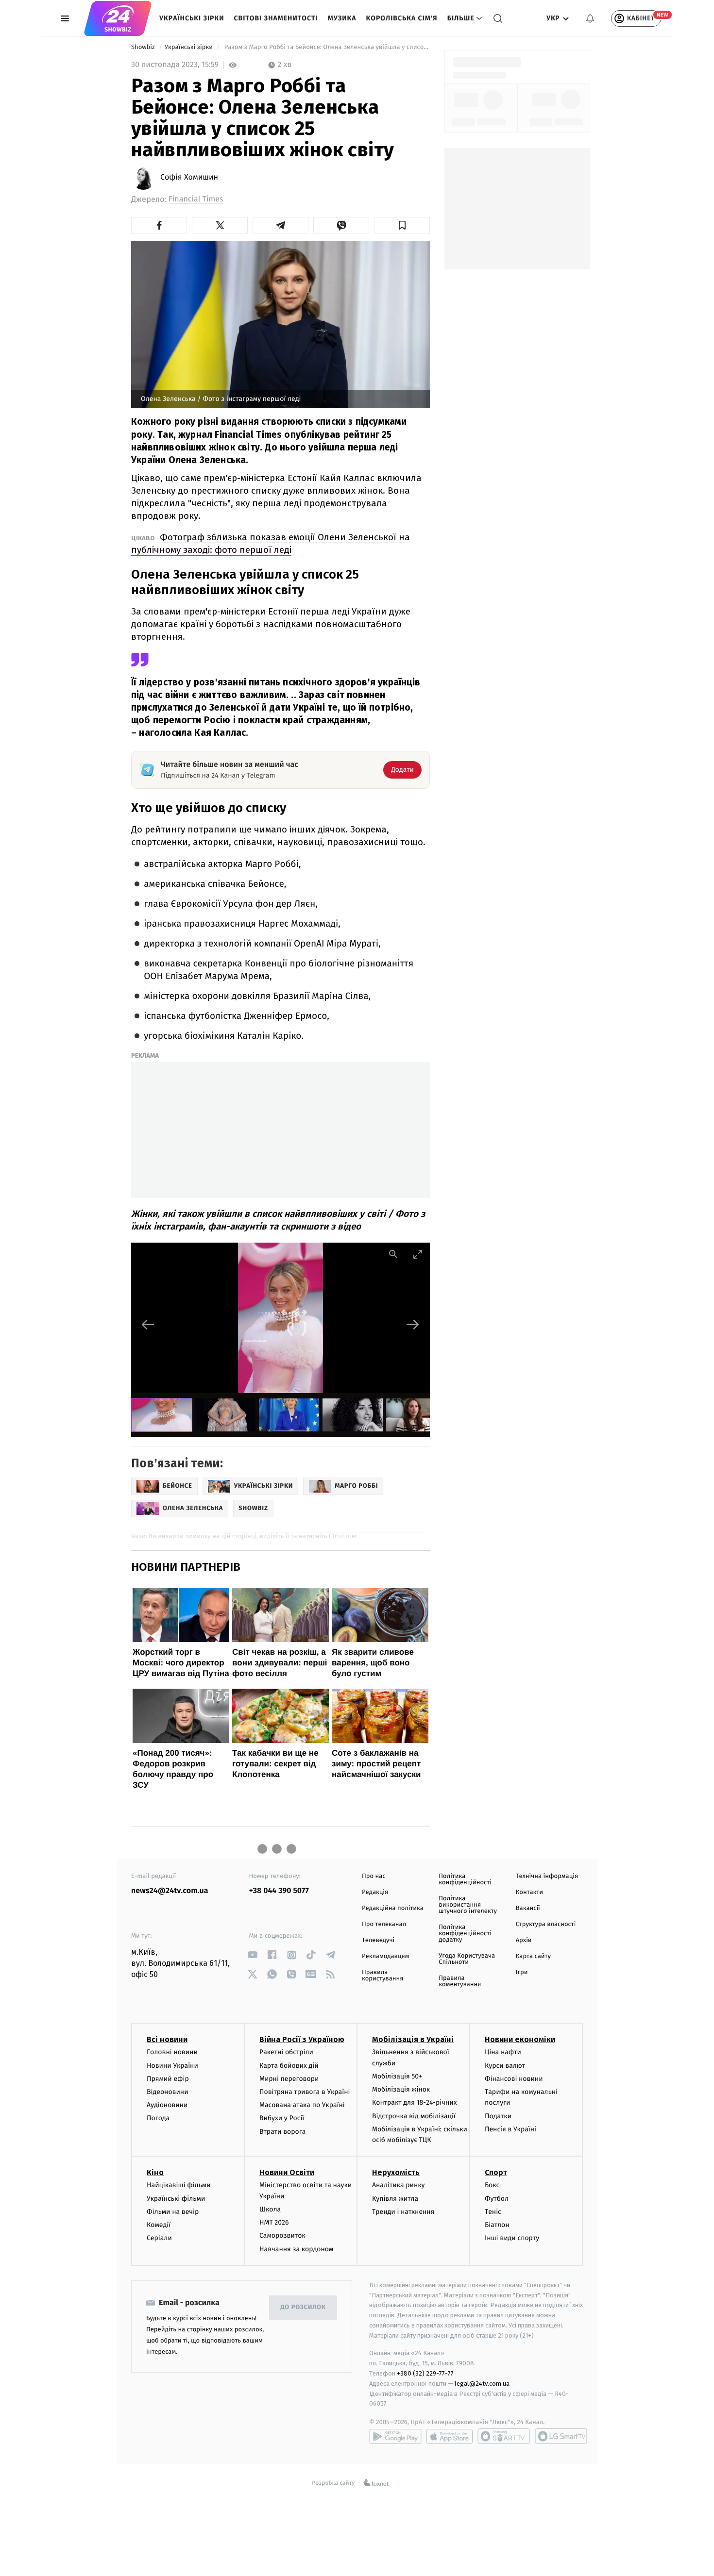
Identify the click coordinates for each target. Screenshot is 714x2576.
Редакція (375, 1892)
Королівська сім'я (402, 18)
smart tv (504, 2436)
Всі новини (167, 2039)
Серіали (159, 2238)
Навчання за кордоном (296, 2249)
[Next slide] (413, 1324)
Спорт (496, 2172)
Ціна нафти (503, 2052)
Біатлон (497, 2225)
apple (450, 2436)
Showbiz (144, 47)
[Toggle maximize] (418, 1254)
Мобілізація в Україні (413, 2039)
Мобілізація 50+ (397, 2076)
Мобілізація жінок (401, 2089)
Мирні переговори (289, 2079)
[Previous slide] (148, 1324)
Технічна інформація (547, 1876)
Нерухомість (396, 2172)
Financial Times (196, 199)
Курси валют (505, 2066)
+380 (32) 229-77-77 (425, 2373)
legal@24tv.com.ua (482, 2384)
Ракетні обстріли (286, 2052)
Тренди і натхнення (403, 2212)
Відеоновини (168, 2092)
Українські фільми (176, 2199)
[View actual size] (393, 1254)
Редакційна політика (393, 1908)
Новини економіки (520, 2039)
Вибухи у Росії (282, 2118)
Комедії (159, 2225)
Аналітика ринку (398, 2185)
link (253, 1955)
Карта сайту (533, 1956)
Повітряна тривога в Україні (305, 2092)
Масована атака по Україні (302, 2105)
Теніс (493, 2212)
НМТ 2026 (274, 2222)
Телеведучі (378, 1940)
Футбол (497, 2199)
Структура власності (546, 1924)
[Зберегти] (402, 225)
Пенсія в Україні (510, 2129)
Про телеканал (384, 1924)
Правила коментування (460, 1981)
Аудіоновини (167, 2105)
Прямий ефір (168, 2079)
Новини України (172, 2066)
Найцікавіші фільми (179, 2185)
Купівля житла (395, 2199)
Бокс (492, 2185)
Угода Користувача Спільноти (467, 1959)
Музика (342, 18)
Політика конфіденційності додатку (465, 1934)
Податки (498, 2116)
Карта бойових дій (289, 2066)
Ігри (522, 1972)
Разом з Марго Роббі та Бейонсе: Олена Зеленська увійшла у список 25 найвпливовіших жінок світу (326, 47)
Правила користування (382, 1976)
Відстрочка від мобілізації (414, 2116)
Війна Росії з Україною (302, 2039)
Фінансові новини (514, 2079)
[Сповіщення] (590, 18)
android (395, 2436)
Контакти (529, 1892)
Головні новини (172, 2052)
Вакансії (528, 1908)
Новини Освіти (287, 2172)
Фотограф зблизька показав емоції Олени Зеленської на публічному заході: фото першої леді (271, 543)
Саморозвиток (282, 2235)
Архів (524, 1940)
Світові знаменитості (276, 18)
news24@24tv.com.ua (170, 1891)
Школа (270, 2209)
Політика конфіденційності (465, 1879)
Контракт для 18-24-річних (414, 2102)
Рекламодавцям (385, 1956)
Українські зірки (192, 18)
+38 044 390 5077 (279, 1891)
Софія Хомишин (189, 178)
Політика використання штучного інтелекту (468, 1905)
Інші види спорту (512, 2238)
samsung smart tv (561, 2436)
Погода (158, 2118)
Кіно (155, 2172)
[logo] (118, 18)
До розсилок (303, 2307)
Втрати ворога (282, 2132)
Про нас (374, 1876)
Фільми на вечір (173, 2212)
